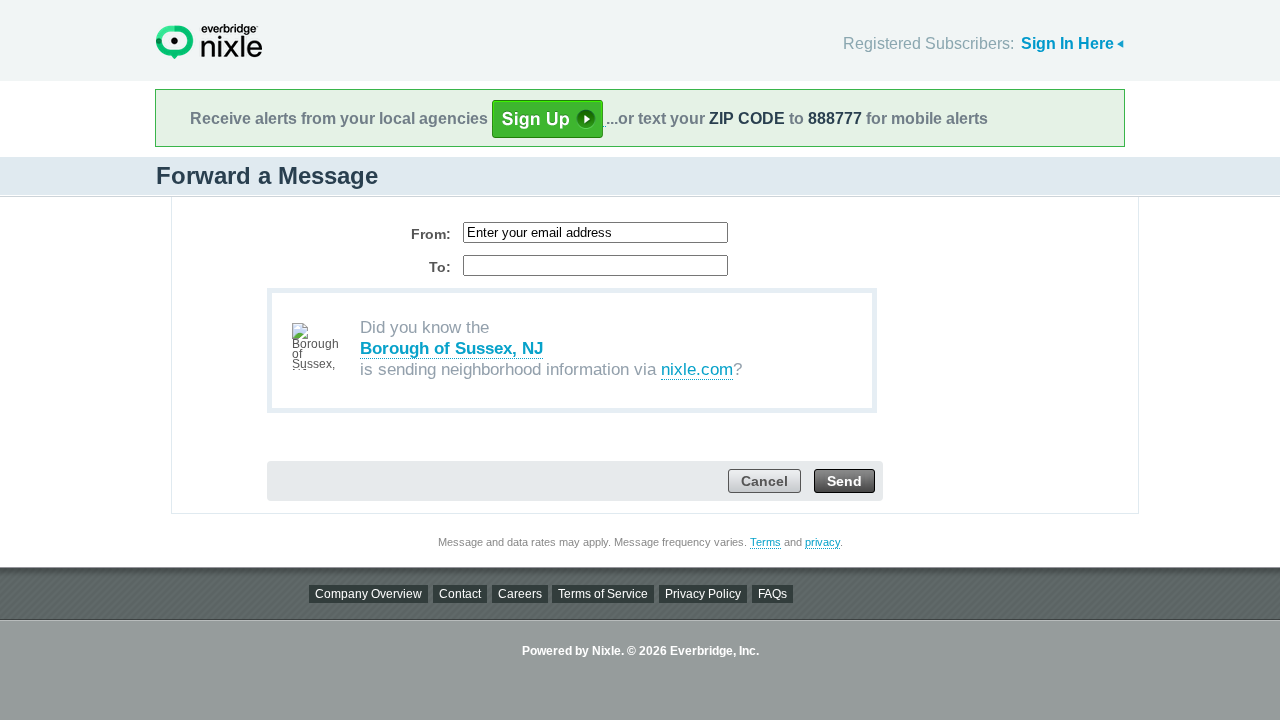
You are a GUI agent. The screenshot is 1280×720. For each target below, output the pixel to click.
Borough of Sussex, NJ (451, 348)
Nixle (209, 41)
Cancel (764, 481)
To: (440, 267)
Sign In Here (1067, 43)
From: (431, 234)
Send (844, 481)
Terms (765, 542)
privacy (822, 542)
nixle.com (697, 369)
